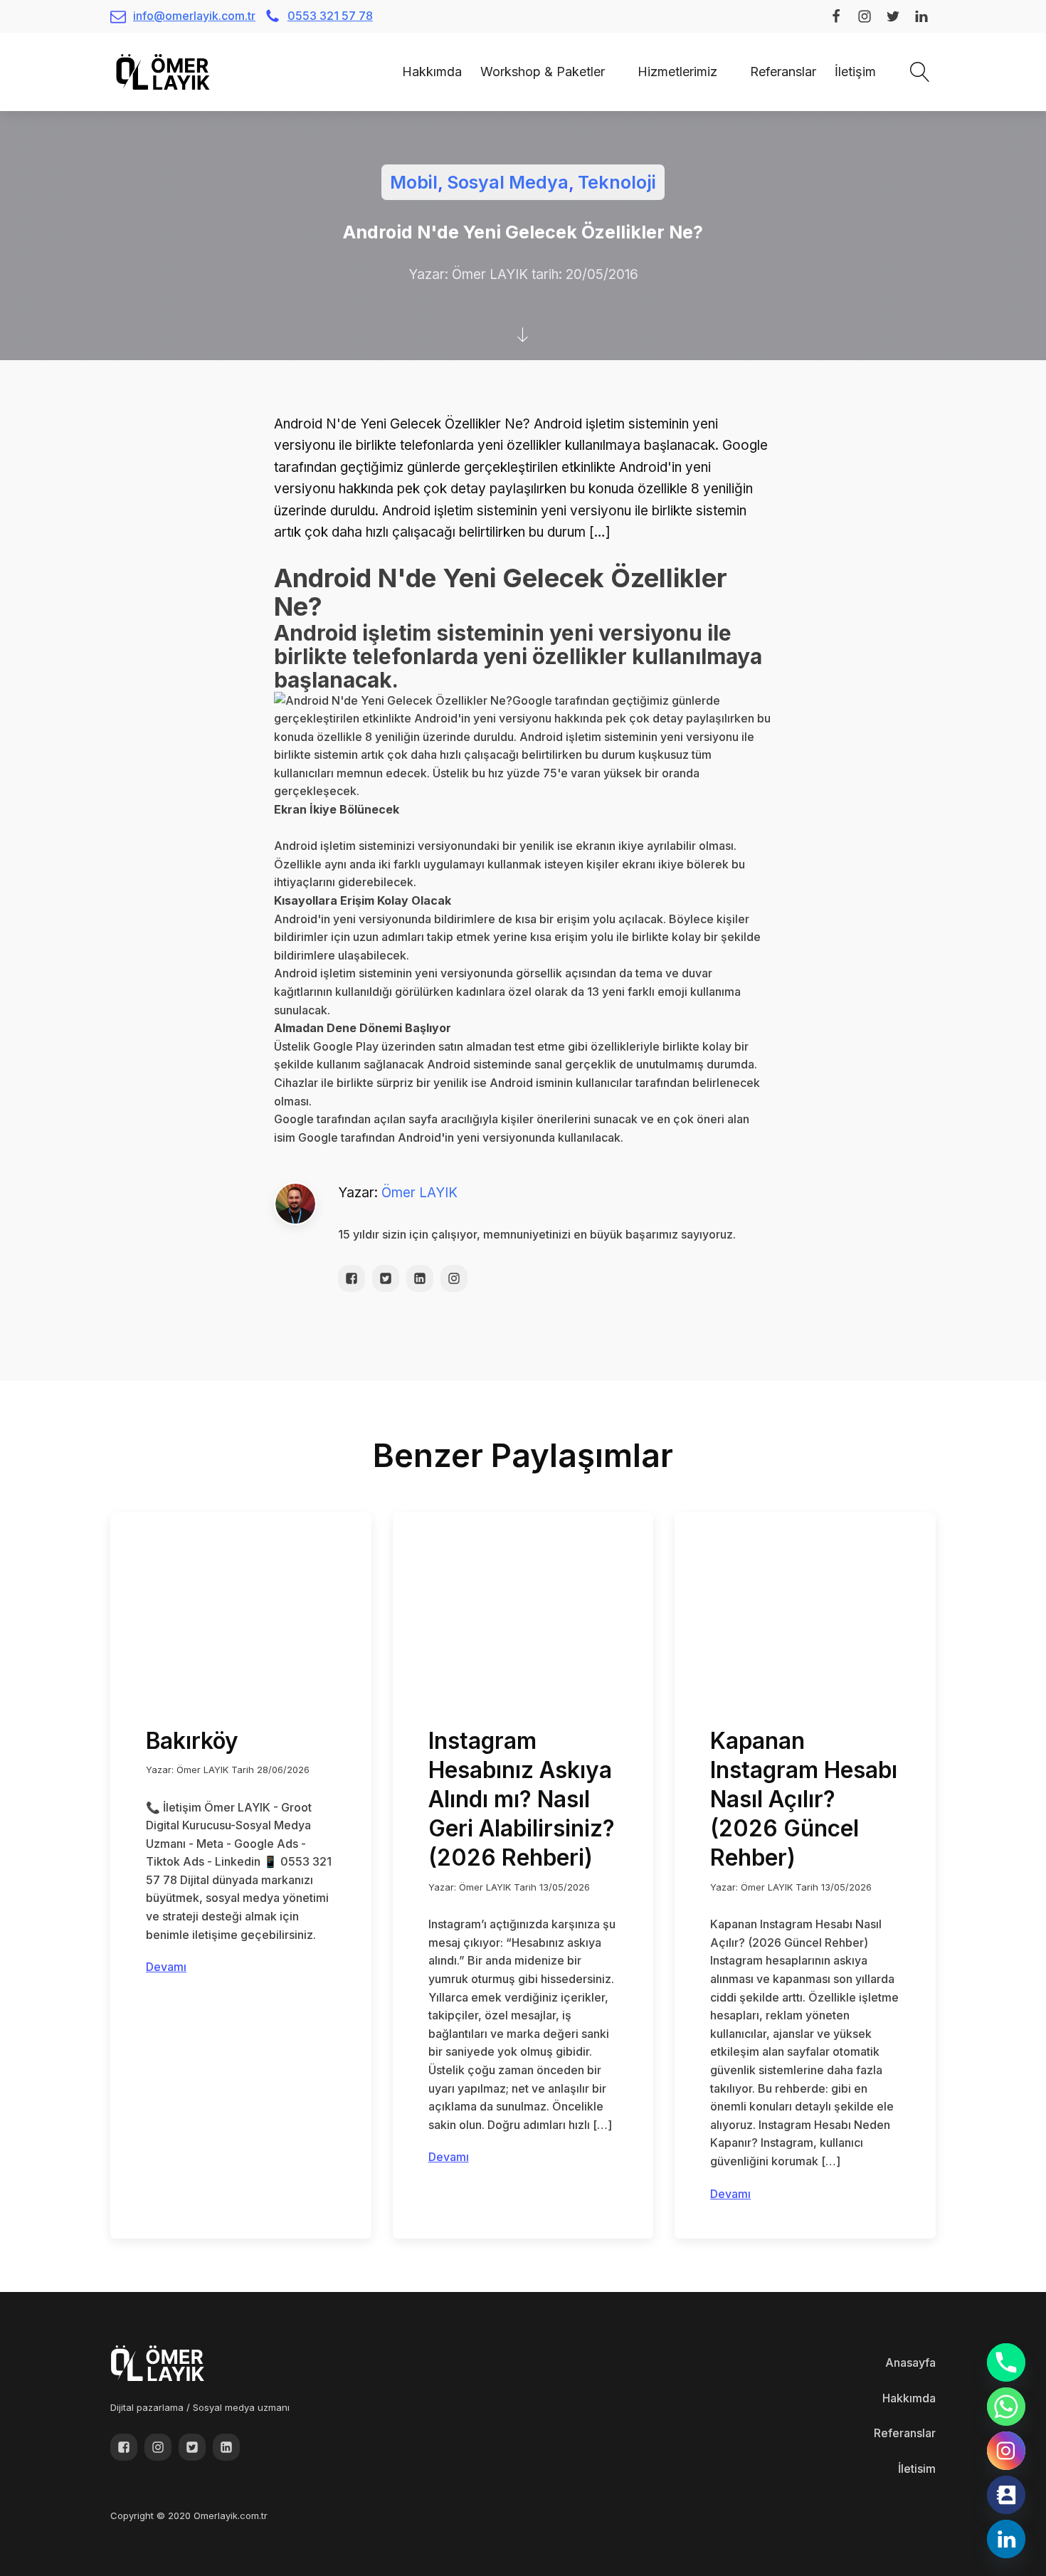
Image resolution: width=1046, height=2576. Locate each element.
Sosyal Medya (508, 182)
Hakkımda (432, 72)
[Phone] (1006, 2362)
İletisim (917, 2469)
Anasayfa (910, 2362)
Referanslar (783, 72)
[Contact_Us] (1006, 2495)
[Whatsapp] (1006, 2407)
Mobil (414, 182)
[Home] (384, 72)
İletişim (855, 72)
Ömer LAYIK (419, 1193)
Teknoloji (617, 182)
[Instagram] (1006, 2451)
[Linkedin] (1006, 2539)
